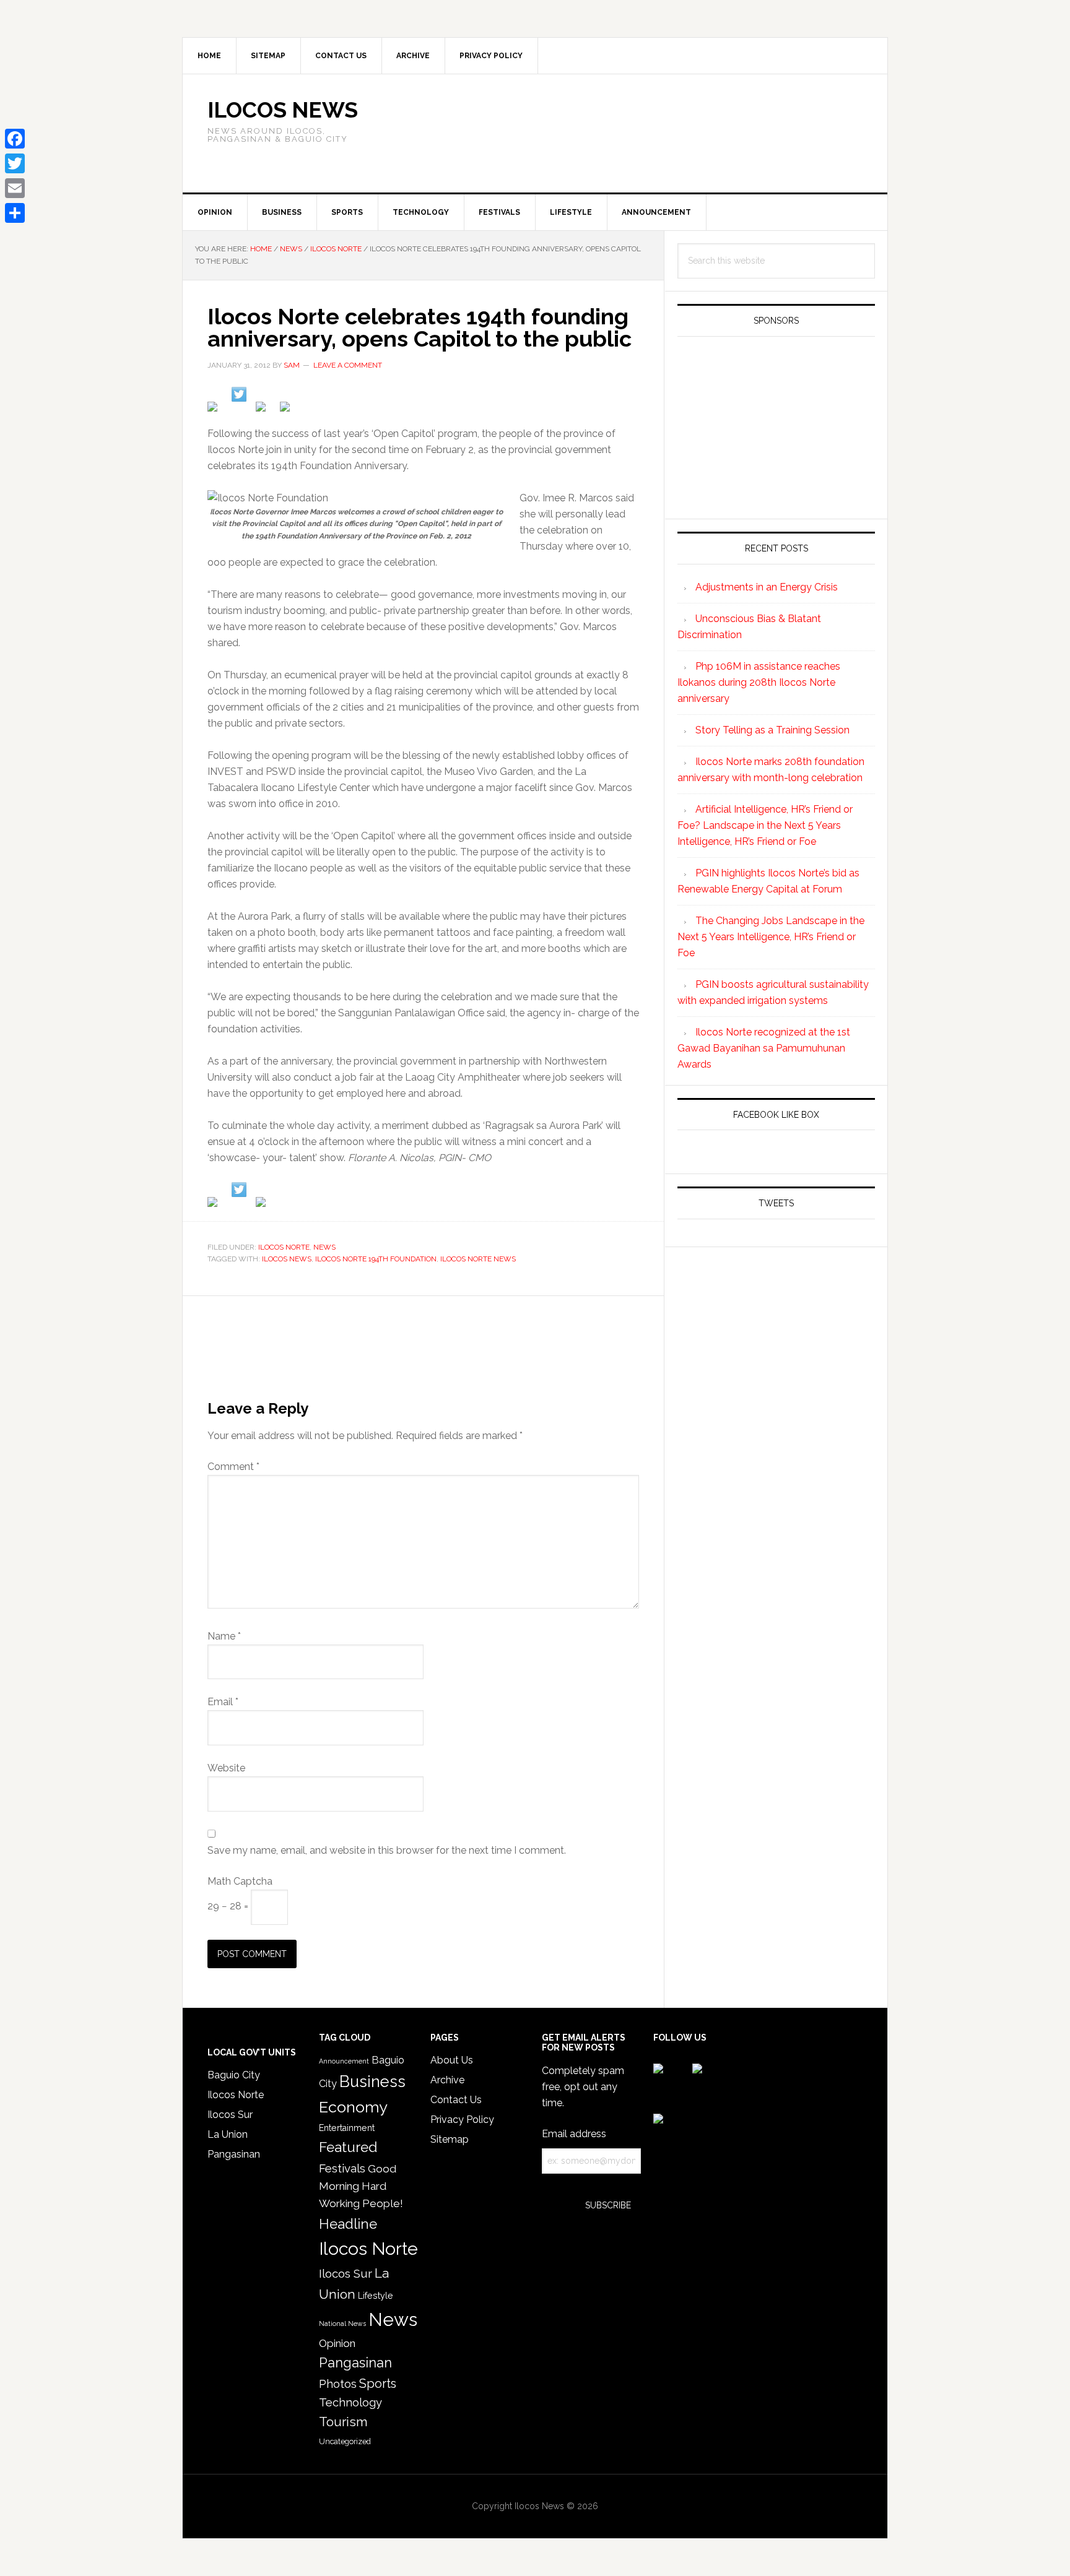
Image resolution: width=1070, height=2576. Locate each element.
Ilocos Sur (230, 2115)
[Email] (15, 188)
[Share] (15, 213)
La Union (228, 2134)
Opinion (337, 2343)
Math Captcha (240, 1881)
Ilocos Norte (284, 1247)
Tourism (343, 2422)
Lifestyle (376, 2296)
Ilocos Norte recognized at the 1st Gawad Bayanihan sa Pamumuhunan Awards (764, 1048)
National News (342, 2323)
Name (224, 1636)
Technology (350, 2402)
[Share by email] (287, 409)
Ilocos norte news (478, 1259)
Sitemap (450, 2139)
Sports (378, 2384)
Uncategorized (345, 2441)
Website (226, 1768)
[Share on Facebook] (215, 409)
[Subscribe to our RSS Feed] (263, 1204)
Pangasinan (234, 2154)
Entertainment (347, 2128)
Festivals (342, 2168)
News (324, 1247)
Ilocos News (283, 110)
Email (223, 1702)
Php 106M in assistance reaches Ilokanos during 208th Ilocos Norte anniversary (759, 682)
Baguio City (234, 2075)
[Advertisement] (718, 131)
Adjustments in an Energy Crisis (767, 587)
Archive (447, 2080)
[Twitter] (15, 163)
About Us (452, 2060)
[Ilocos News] (239, 394)
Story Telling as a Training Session (772, 730)
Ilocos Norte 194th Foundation (376, 1259)
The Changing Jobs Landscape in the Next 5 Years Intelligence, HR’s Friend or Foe (771, 937)
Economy (353, 2107)
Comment (233, 1467)
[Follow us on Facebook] (215, 1204)
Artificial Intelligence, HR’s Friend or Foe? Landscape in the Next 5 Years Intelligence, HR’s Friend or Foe (765, 825)
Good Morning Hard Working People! (361, 2186)
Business (372, 2081)
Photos (338, 2384)
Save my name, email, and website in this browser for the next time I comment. (387, 1850)
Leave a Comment (348, 365)
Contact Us (456, 2100)
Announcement (344, 2061)
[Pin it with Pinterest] (263, 409)
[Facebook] (15, 139)
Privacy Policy (462, 2120)
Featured (348, 2147)
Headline (348, 2224)
